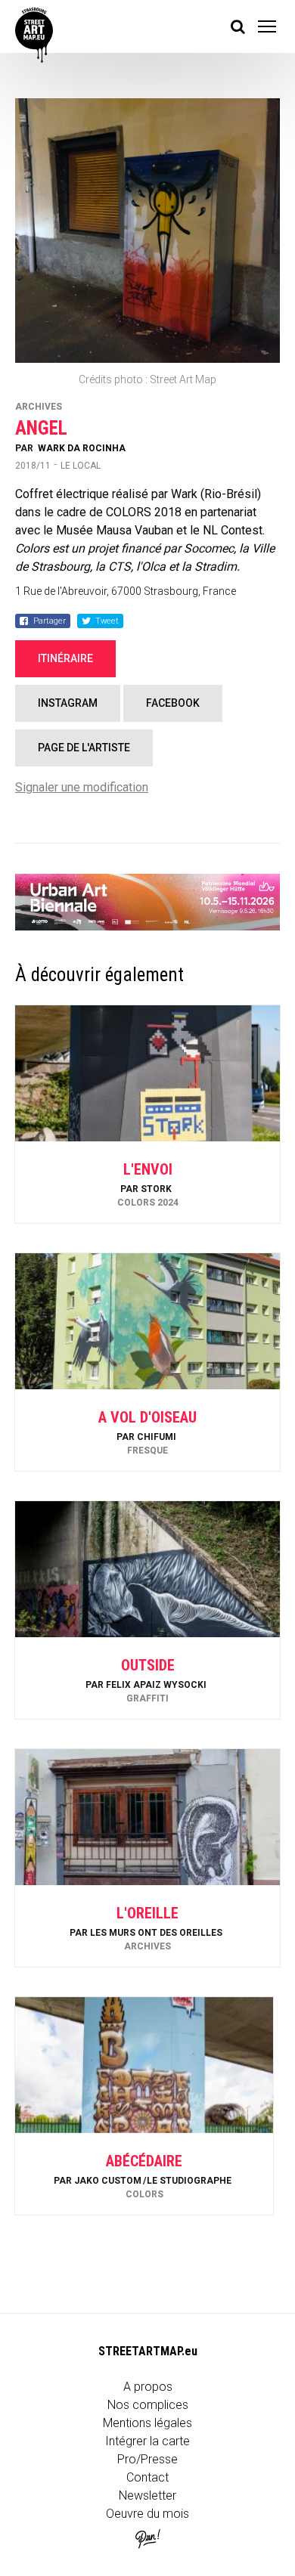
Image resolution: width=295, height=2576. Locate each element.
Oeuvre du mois (147, 2514)
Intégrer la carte (147, 2441)
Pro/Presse (147, 2459)
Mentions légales (147, 2423)
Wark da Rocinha (82, 448)
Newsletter (147, 2495)
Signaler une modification (82, 787)
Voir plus (147, 1183)
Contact (147, 2477)
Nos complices (148, 2405)
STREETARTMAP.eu (148, 2351)
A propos (148, 2387)
